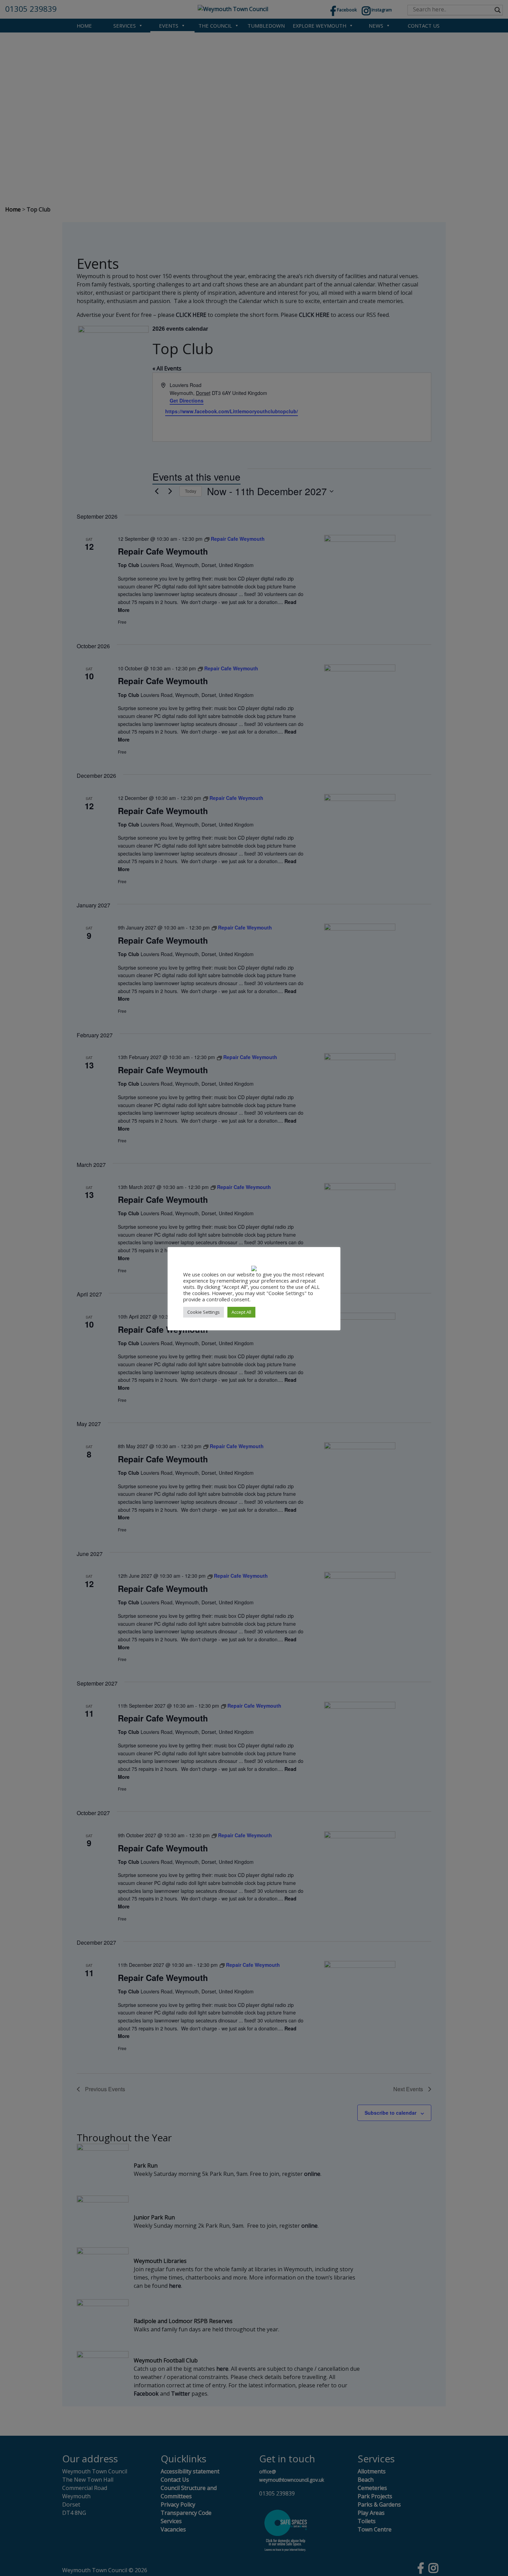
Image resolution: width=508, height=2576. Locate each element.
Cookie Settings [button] (204, 1312)
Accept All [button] (241, 1312)
